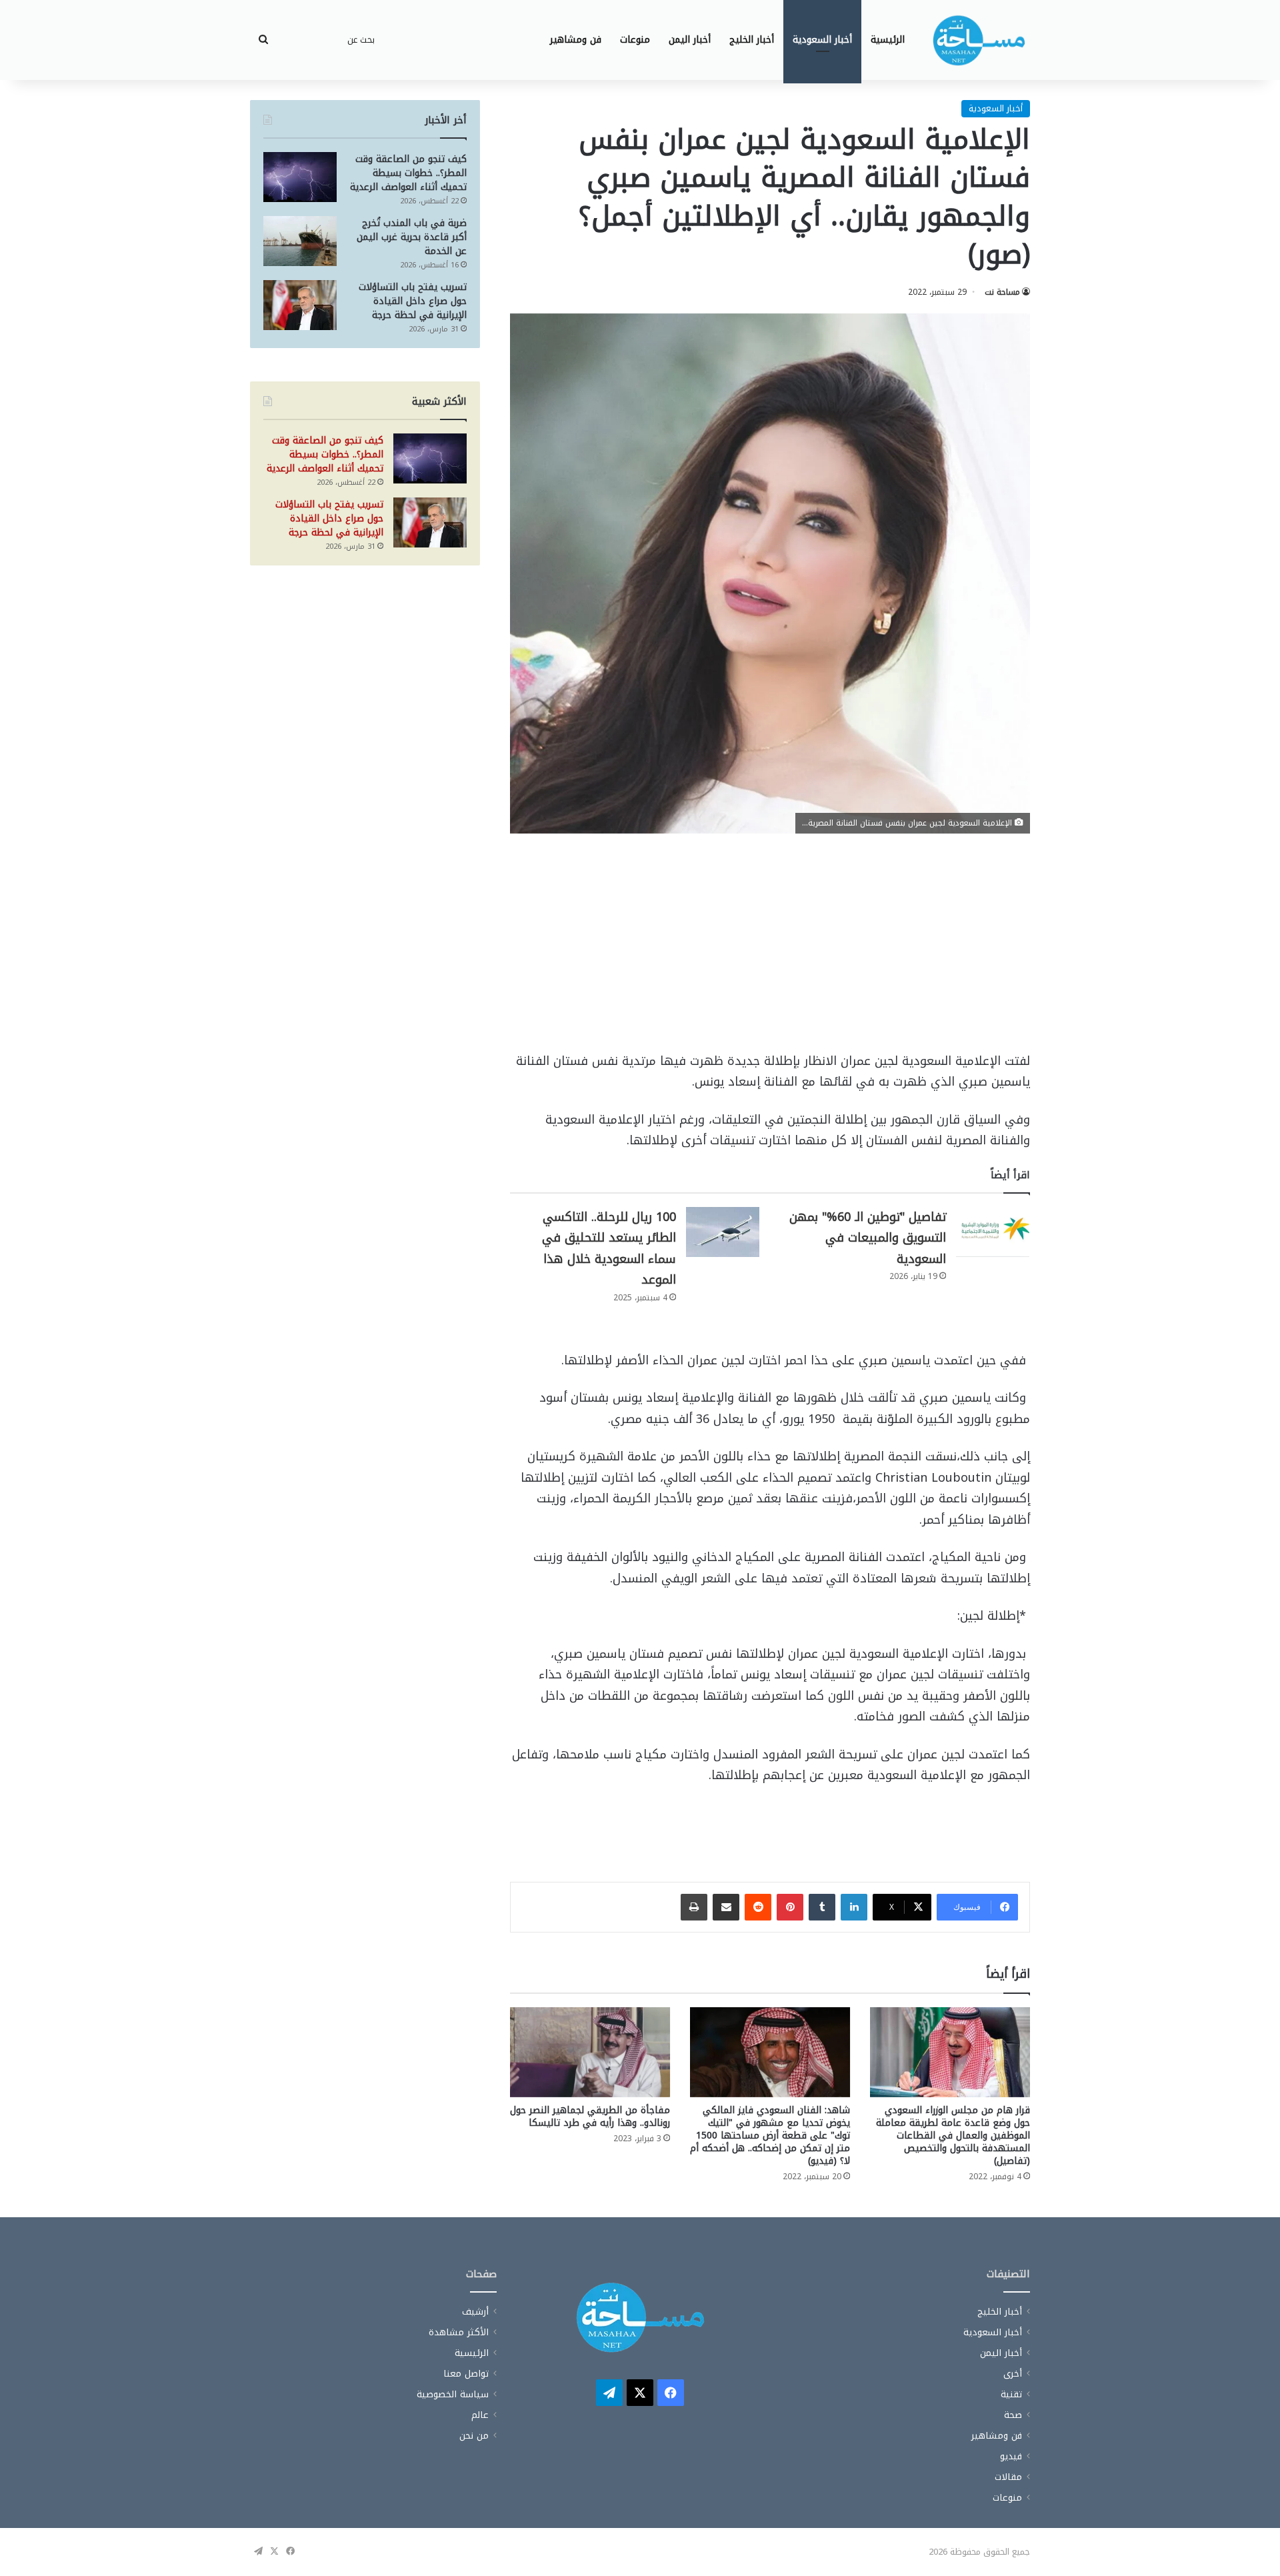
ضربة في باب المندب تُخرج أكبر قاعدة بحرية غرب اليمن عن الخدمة (412, 237)
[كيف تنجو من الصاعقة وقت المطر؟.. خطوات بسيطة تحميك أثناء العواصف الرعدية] (300, 177)
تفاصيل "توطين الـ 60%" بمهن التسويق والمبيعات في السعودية (868, 1238)
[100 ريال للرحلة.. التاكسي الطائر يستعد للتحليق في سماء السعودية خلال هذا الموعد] (723, 1232)
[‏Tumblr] (822, 1907)
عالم (480, 2415)
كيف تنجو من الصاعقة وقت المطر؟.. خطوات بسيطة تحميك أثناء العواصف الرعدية (408, 173)
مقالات (1008, 2477)
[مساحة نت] (979, 40)
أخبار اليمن (690, 40)
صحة (1013, 2415)
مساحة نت (1002, 292)
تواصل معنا (466, 2374)
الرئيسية (888, 40)
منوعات (635, 40)
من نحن (474, 2436)
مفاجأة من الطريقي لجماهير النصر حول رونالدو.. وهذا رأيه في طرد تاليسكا (590, 2117)
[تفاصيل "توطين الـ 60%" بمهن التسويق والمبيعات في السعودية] (993, 1232)
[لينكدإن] (854, 1907)
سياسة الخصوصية (453, 2394)
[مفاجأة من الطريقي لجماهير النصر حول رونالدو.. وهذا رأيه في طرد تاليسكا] (590, 2052)
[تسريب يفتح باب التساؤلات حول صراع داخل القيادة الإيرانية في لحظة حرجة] (300, 305)
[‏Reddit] (758, 1907)
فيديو (1011, 2456)
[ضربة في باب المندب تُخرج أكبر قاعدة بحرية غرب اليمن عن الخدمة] (300, 241)
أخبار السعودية (822, 40)
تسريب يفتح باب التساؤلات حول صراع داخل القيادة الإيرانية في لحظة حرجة (413, 301)
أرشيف (475, 2312)
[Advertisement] (770, 952)
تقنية (1011, 2394)
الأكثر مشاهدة (459, 2332)
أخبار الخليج (752, 40)
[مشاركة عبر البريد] (726, 1907)
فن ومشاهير (576, 40)
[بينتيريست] (790, 1907)
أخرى (1013, 2374)
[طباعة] (694, 1907)
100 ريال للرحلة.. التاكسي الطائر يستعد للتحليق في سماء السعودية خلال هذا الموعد (609, 1249)
